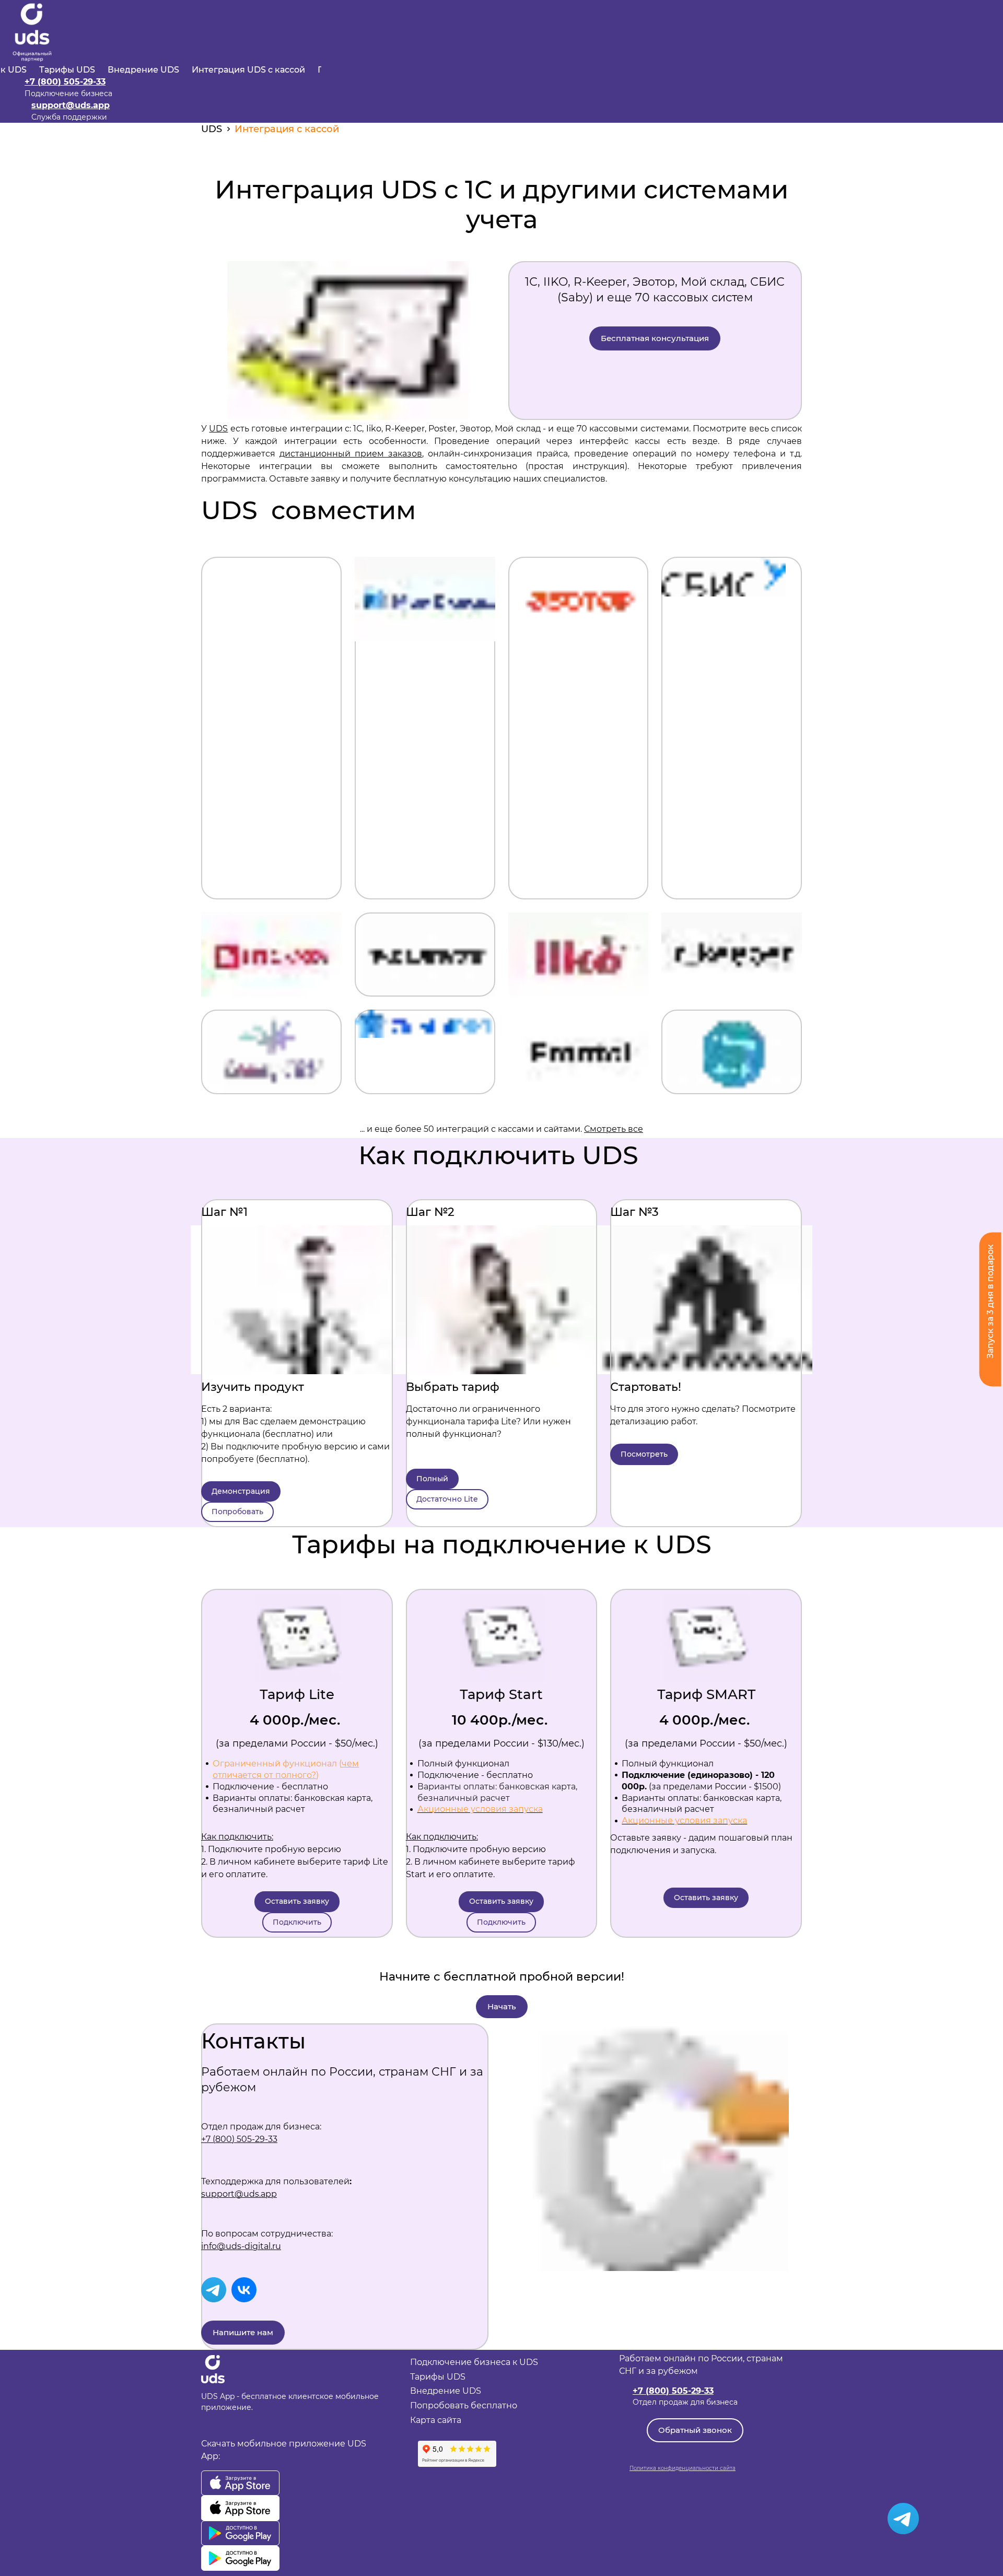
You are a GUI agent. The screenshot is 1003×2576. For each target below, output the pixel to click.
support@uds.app (71, 105)
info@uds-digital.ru (241, 2246)
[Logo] (32, 32)
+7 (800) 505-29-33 (65, 82)
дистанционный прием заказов (351, 454)
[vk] (244, 2290)
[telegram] (214, 2290)
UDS (218, 429)
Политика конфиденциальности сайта (683, 2468)
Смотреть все (614, 1129)
